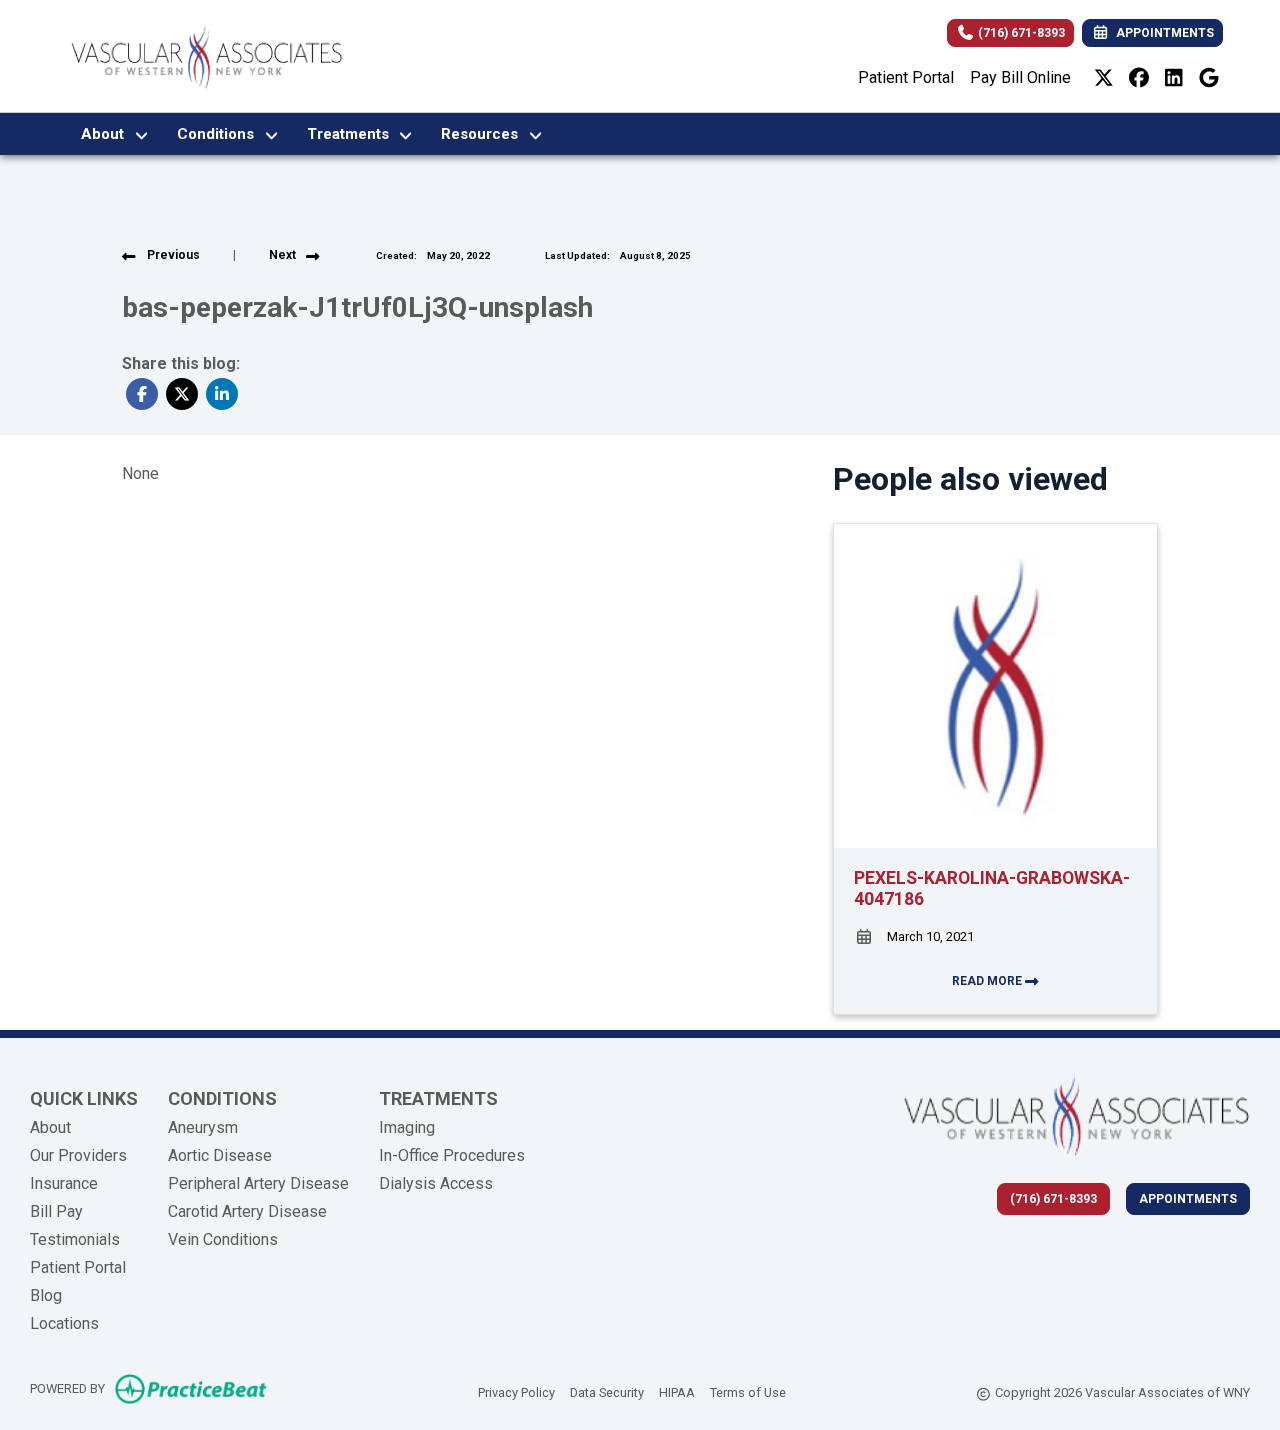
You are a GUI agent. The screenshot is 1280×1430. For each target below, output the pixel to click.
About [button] (106, 134)
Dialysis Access (436, 1183)
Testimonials (75, 1239)
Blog (46, 1295)
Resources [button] (483, 134)
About (50, 1127)
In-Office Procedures (452, 1155)
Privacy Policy (516, 1392)
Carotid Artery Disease (247, 1211)
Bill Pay (56, 1211)
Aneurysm (203, 1127)
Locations (64, 1323)
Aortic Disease (220, 1155)
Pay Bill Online (1020, 77)
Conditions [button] (219, 134)
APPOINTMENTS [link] (1162, 33)
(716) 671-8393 (1020, 33)
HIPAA (677, 1392)
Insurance (64, 1183)
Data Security (607, 1392)
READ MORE (988, 981)
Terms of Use (748, 1392)
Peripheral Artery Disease (258, 1183)
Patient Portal (906, 77)
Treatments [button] (352, 134)
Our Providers (78, 1155)
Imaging (407, 1127)
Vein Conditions (223, 1239)
